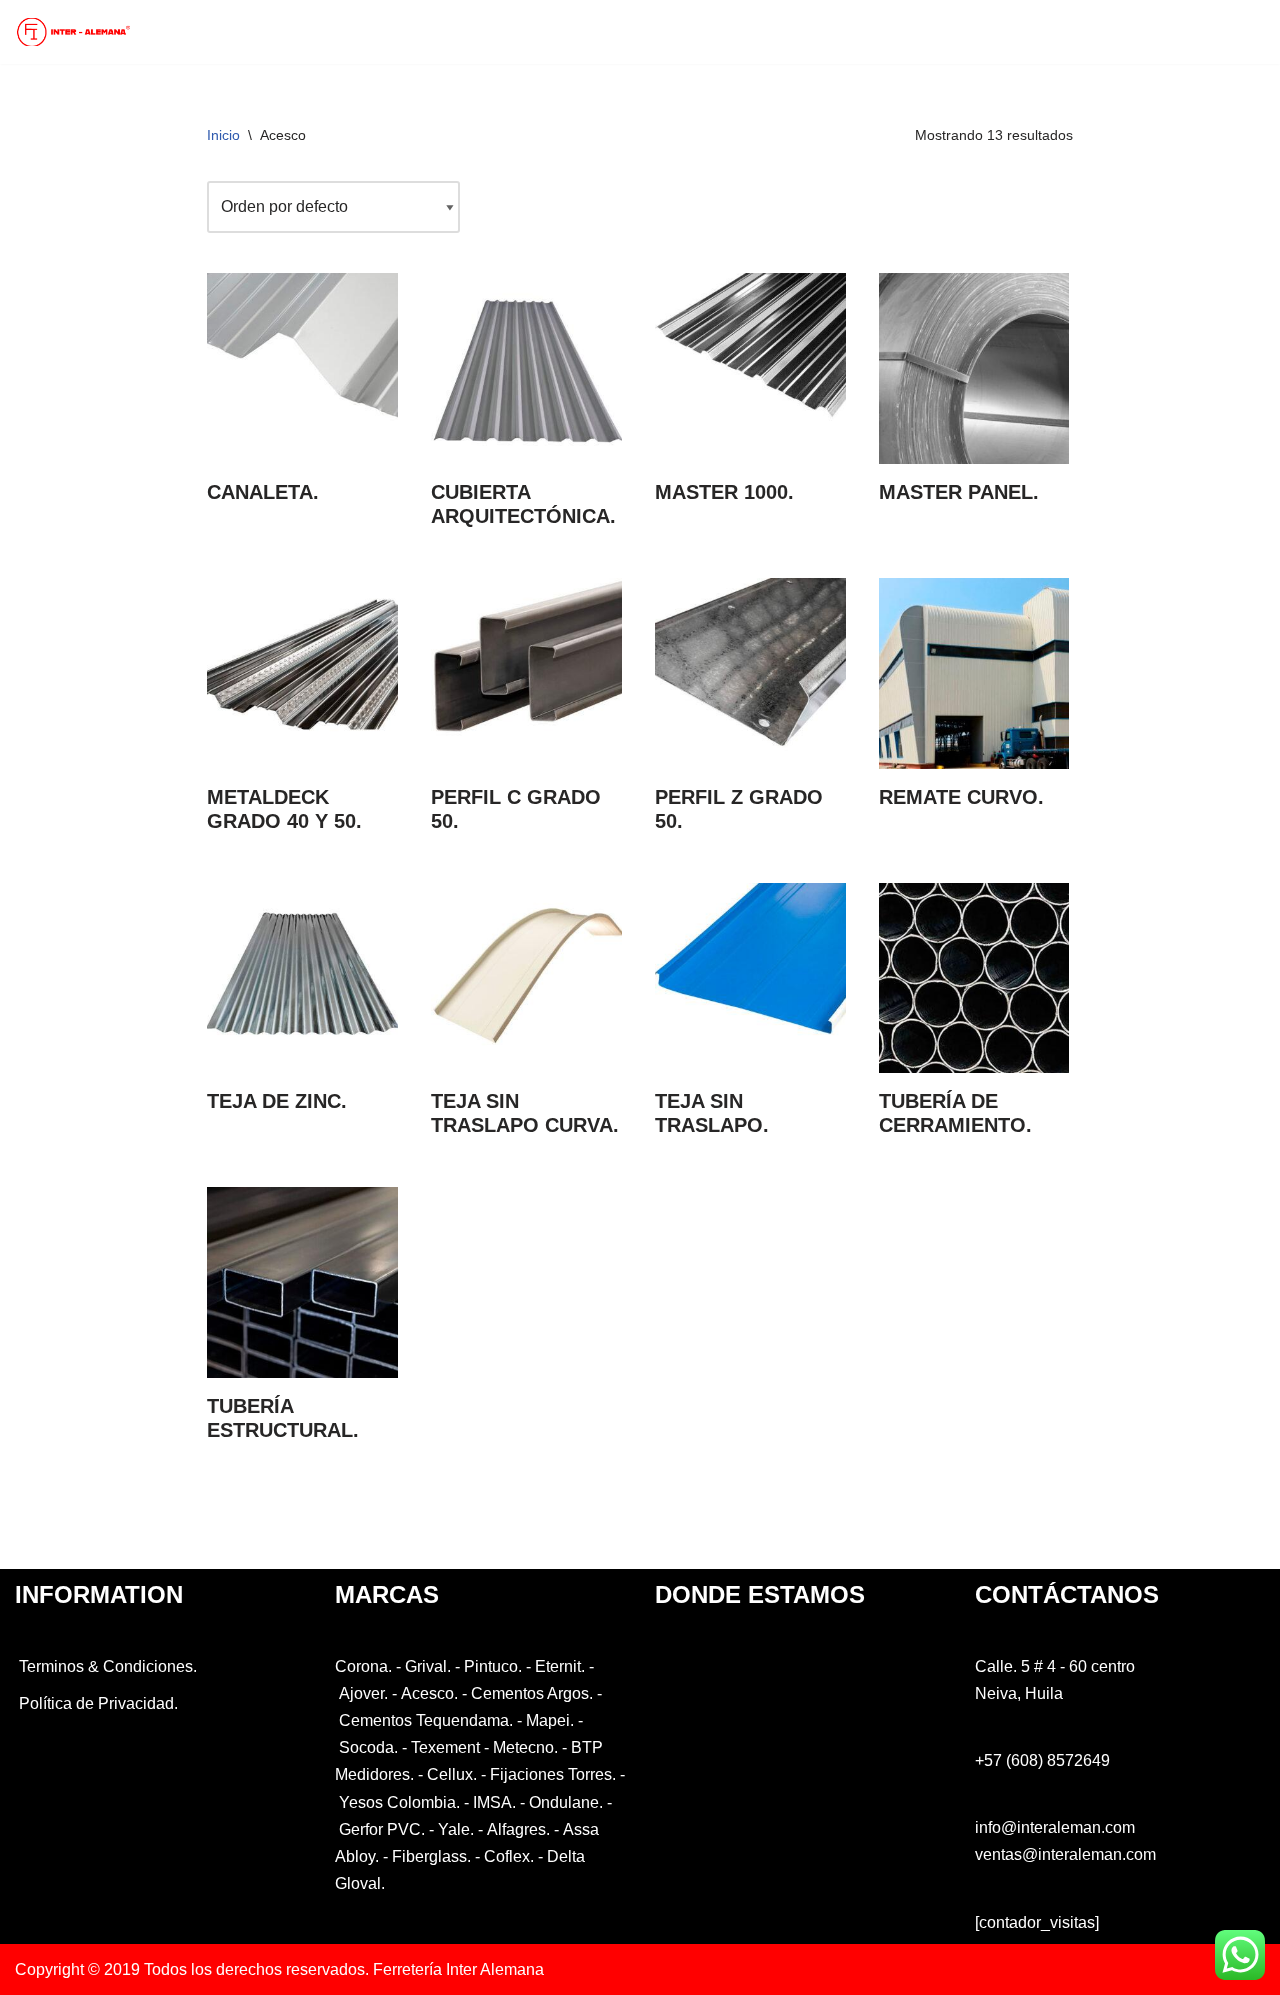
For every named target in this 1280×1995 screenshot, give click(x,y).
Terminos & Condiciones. (106, 1666)
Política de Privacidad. (96, 1703)
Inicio (223, 135)
